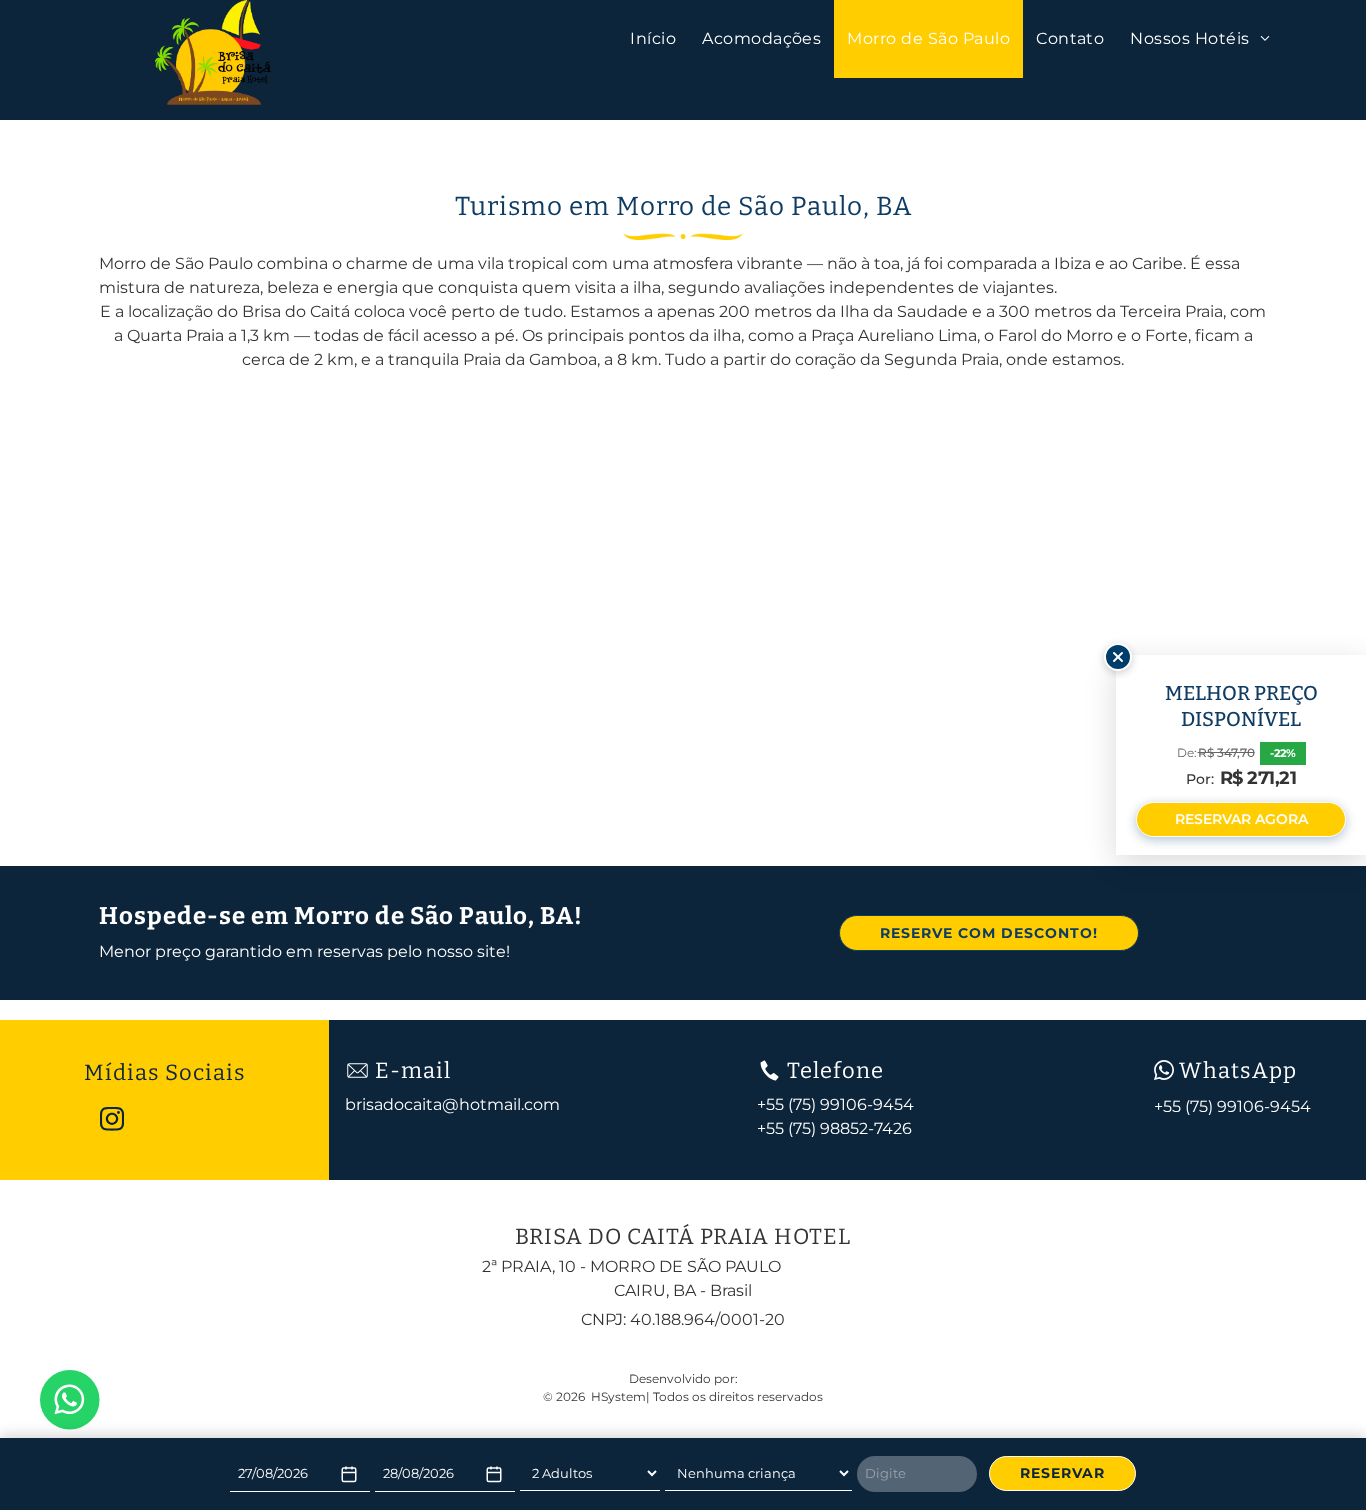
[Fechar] (1118, 657)
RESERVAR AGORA (1241, 819)
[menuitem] (653, 39)
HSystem (618, 1396)
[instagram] (112, 1121)
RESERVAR (1062, 1473)
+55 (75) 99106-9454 (1232, 1106)
